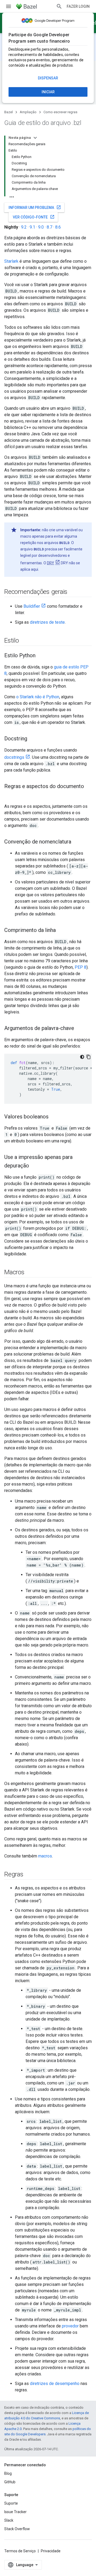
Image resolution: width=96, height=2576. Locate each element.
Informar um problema (35, 207)
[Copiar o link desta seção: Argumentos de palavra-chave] (79, 1029)
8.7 (49, 227)
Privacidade (51, 2551)
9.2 (24, 227)
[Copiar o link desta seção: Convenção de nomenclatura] (77, 842)
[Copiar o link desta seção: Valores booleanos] (54, 1117)
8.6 (58, 227)
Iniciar (48, 92)
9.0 (41, 227)
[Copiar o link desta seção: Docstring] (33, 739)
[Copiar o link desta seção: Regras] (29, 1875)
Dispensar (48, 78)
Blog (8, 2473)
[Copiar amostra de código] (89, 1057)
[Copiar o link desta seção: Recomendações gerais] (73, 592)
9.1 (32, 227)
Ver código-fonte (34, 217)
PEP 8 (81, 967)
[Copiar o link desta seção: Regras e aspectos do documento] (10, 795)
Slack (9, 2520)
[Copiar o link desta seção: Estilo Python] (41, 656)
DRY (51, 563)
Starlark (11, 261)
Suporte (11, 2503)
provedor (70, 2326)
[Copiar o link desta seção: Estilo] (24, 641)
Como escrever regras (60, 112)
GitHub (10, 2482)
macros (45, 1856)
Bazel (9, 112)
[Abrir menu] (9, 6)
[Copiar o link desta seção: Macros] (30, 1273)
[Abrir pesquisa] (59, 6)
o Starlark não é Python (38, 697)
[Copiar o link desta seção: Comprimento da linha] (61, 931)
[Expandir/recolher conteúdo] (35, 138)
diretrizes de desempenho (55, 2384)
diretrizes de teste (47, 622)
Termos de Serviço (20, 2551)
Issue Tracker (15, 2512)
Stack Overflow (17, 2529)
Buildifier (32, 606)
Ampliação (28, 112)
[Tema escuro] (82, 1057)
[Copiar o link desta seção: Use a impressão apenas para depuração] (34, 1166)
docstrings (14, 757)
